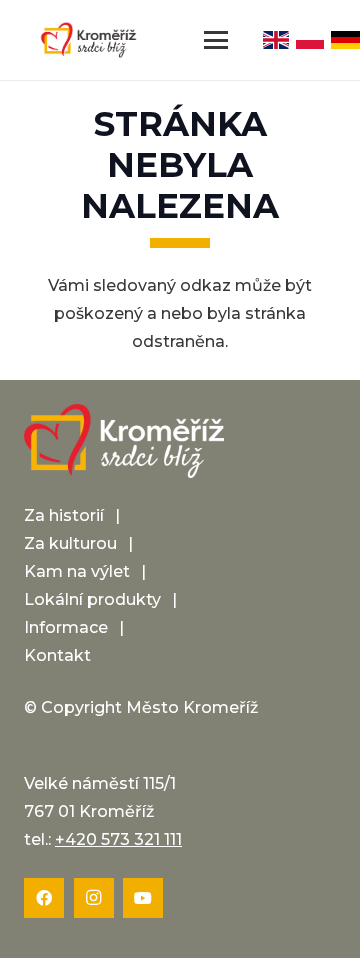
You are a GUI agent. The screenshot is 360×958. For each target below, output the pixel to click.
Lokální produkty (92, 599)
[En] (276, 40)
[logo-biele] (124, 441)
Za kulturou (70, 543)
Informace (66, 627)
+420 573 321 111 (118, 839)
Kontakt (57, 655)
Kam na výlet (77, 571)
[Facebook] (44, 898)
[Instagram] (94, 898)
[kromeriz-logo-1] (88, 40)
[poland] (310, 40)
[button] (216, 40)
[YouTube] (143, 898)
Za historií (64, 515)
